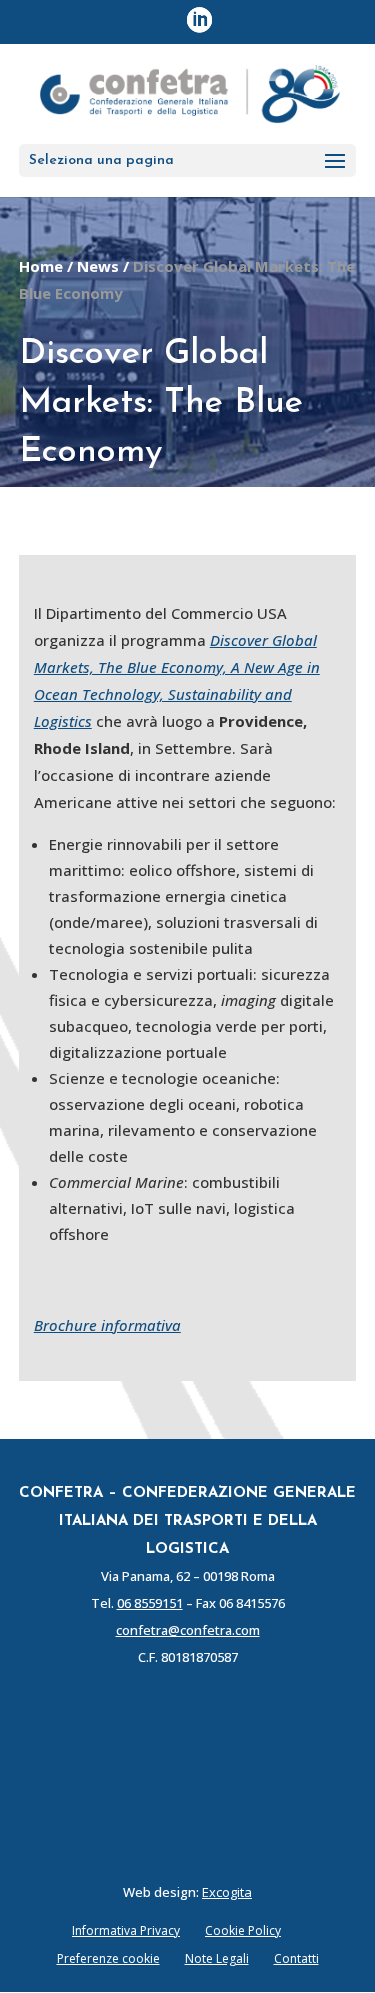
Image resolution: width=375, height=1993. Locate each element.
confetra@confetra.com (188, 1630)
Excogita (227, 1892)
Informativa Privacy (126, 1930)
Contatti (296, 1958)
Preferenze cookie (108, 1958)
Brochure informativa (107, 1325)
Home (41, 266)
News (98, 266)
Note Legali (217, 1958)
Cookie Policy (243, 1930)
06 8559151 (150, 1603)
